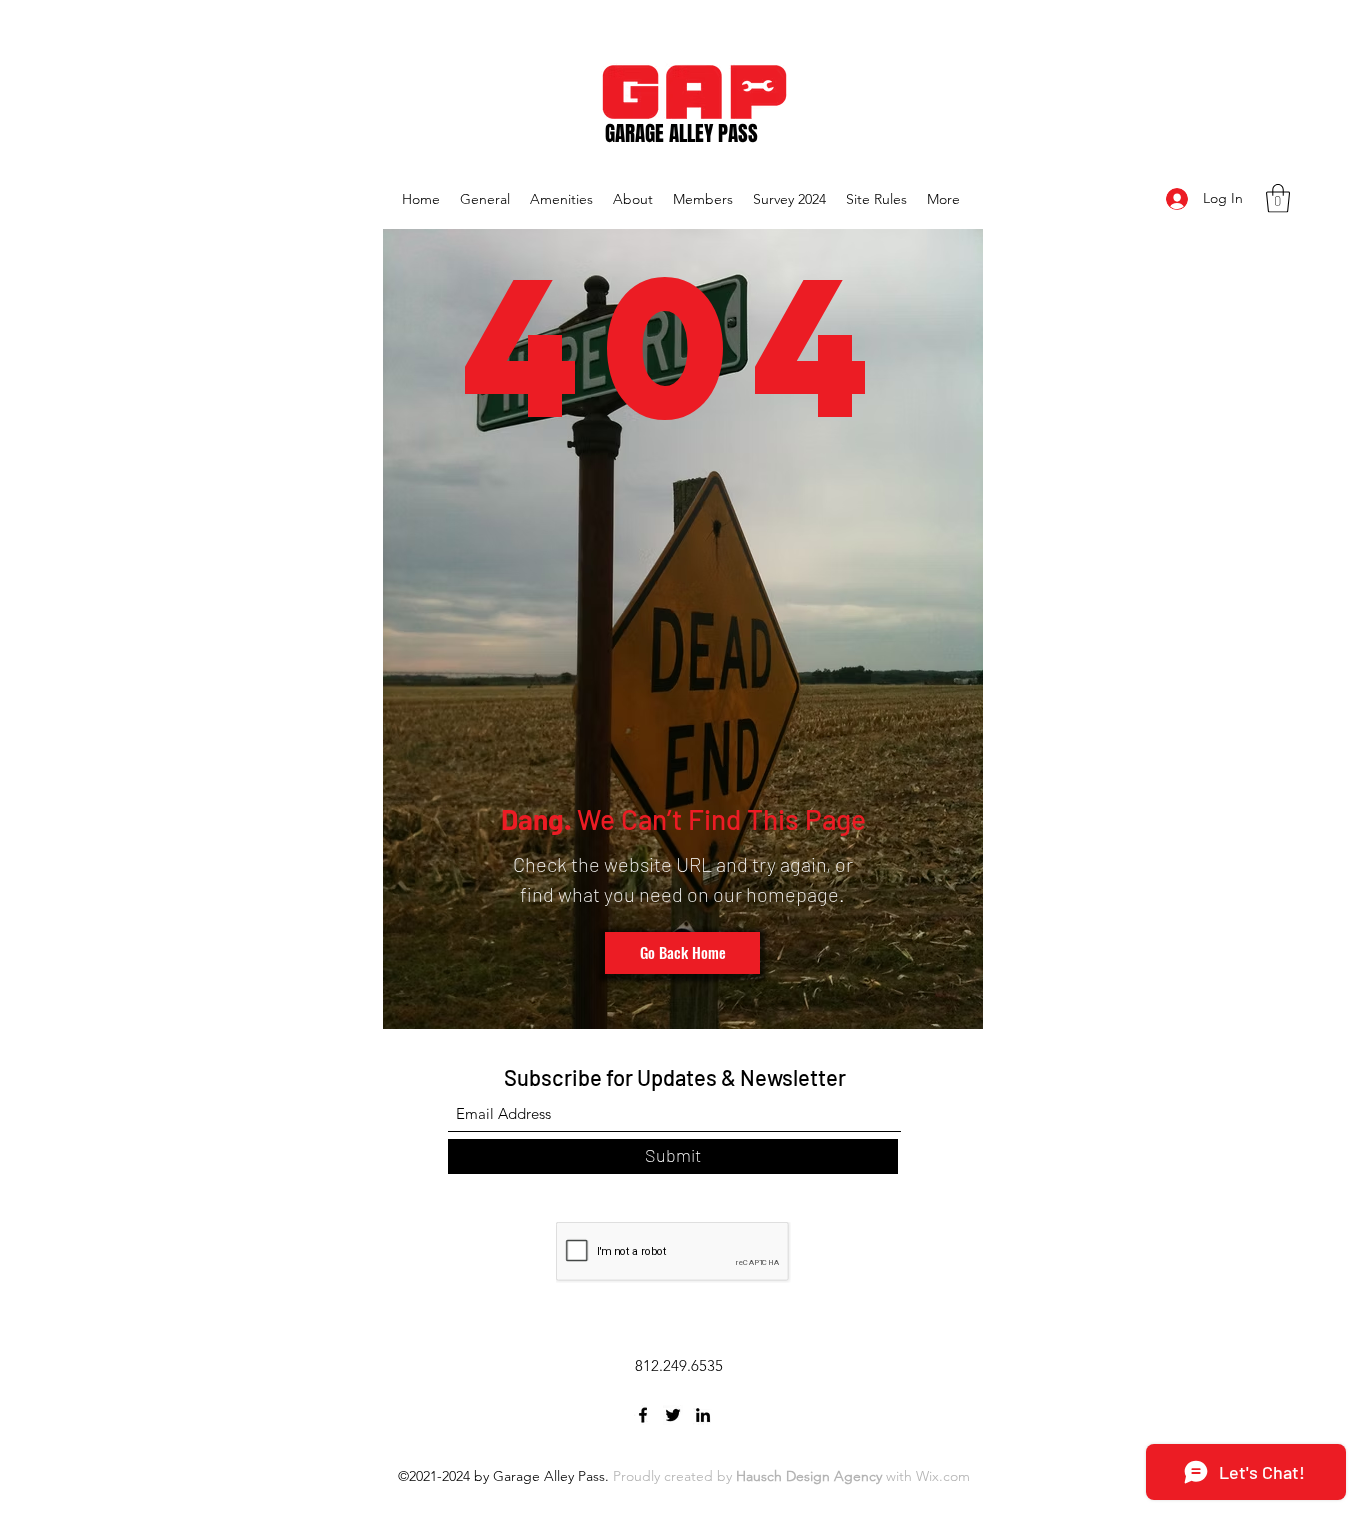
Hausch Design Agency (809, 1476)
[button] (1278, 198)
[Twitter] (673, 1415)
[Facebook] (643, 1415)
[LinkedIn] (703, 1415)
